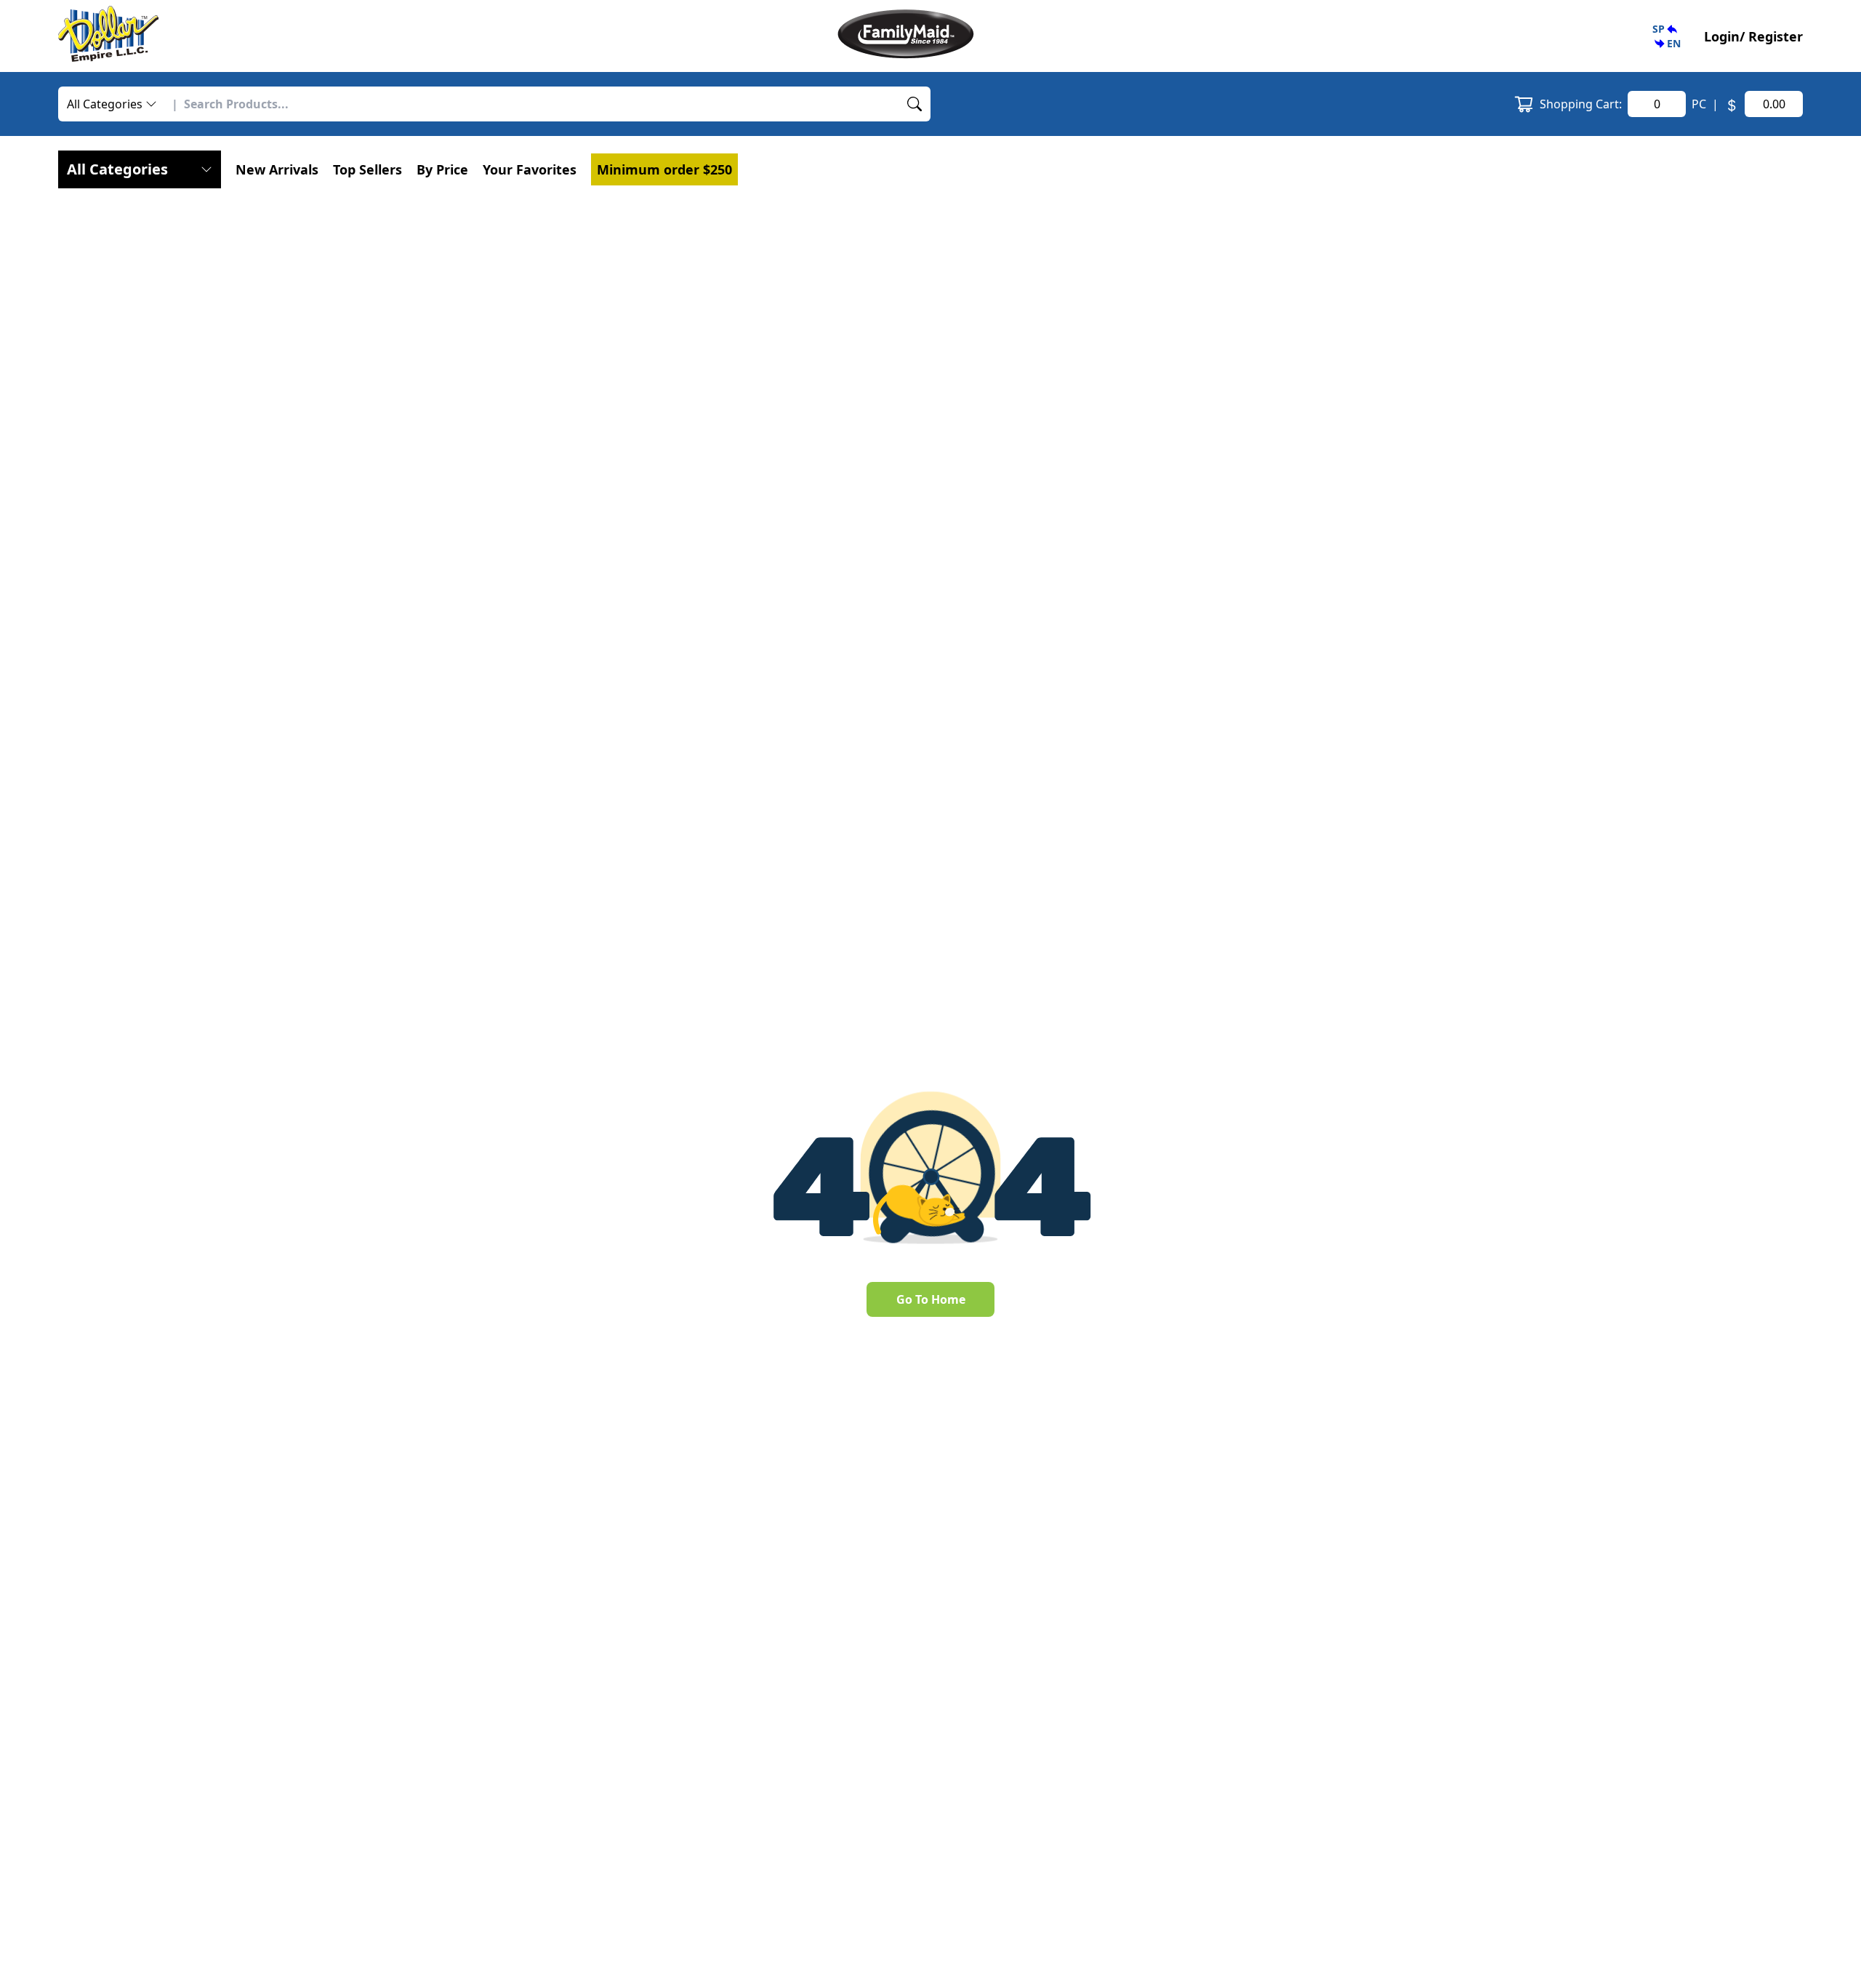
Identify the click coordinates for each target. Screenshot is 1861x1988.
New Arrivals (277, 169)
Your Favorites (530, 169)
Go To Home (931, 1299)
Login (1722, 36)
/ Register (1771, 36)
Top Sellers (367, 169)
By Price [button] (442, 169)
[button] (1667, 36)
